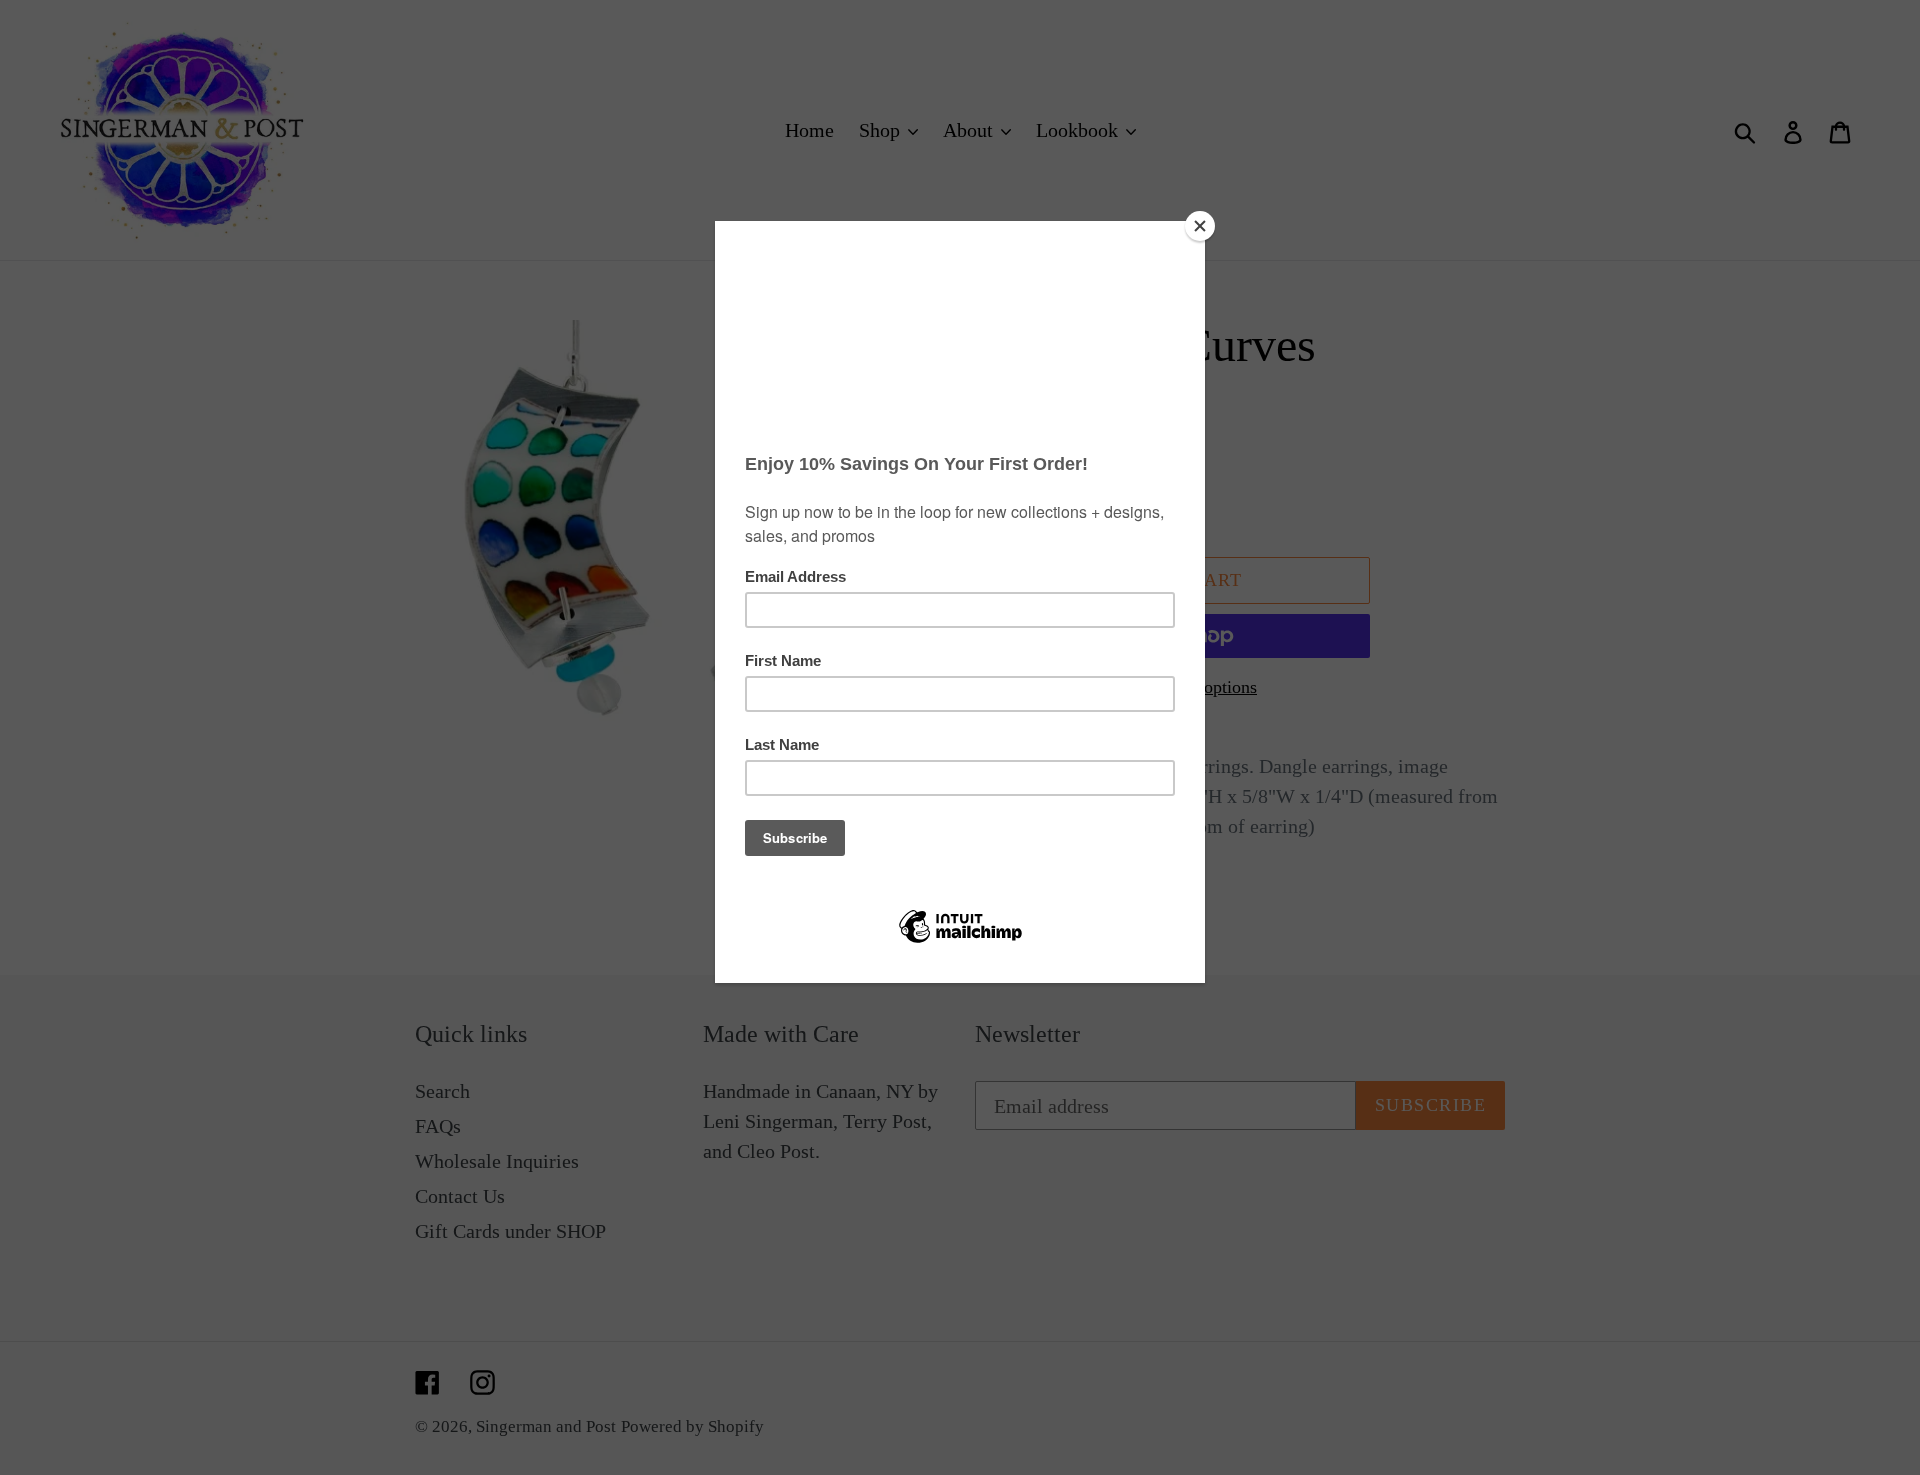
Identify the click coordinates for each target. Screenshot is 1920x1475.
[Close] (1200, 226)
